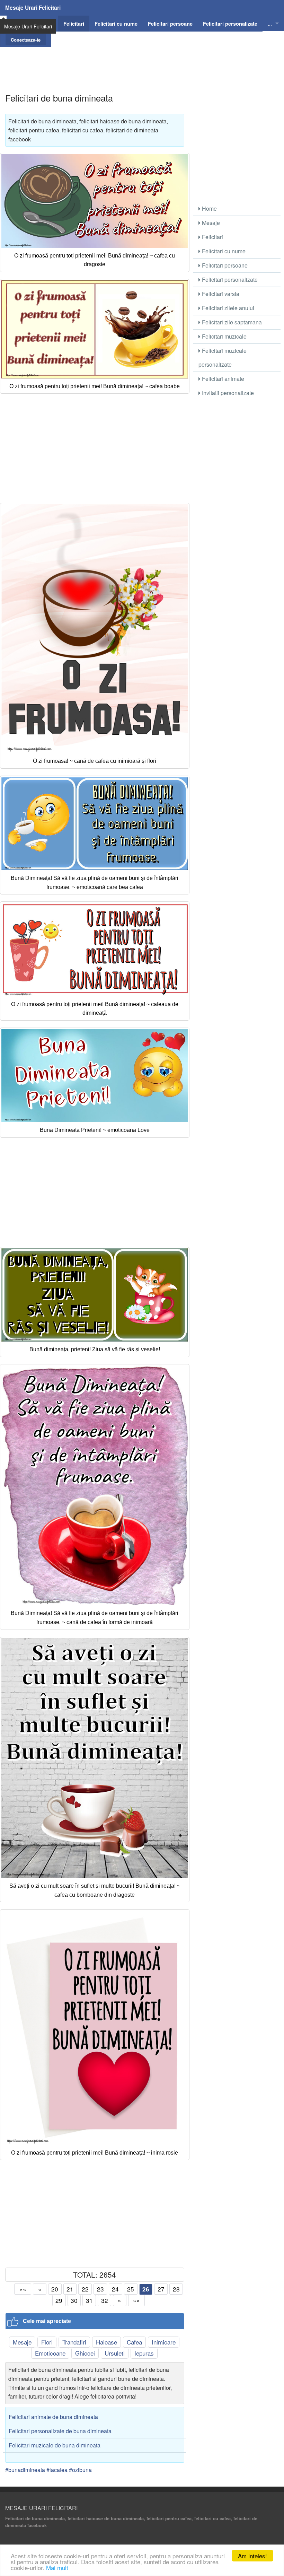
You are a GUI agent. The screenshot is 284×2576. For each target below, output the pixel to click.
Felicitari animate (222, 379)
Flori (47, 2342)
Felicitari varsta (220, 294)
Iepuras (144, 2353)
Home (209, 208)
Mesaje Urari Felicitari (33, 8)
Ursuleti (115, 2353)
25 (131, 2289)
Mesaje (22, 2342)
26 (146, 2289)
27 (161, 2289)
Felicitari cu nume (223, 251)
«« (23, 2289)
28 (176, 2289)
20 (55, 2289)
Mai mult (57, 2568)
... (270, 23)
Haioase (106, 2342)
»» (136, 2300)
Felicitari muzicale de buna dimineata (55, 2445)
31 (89, 2300)
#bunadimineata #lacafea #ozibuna (48, 2470)
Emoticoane (50, 2353)
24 (115, 2289)
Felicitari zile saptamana (231, 322)
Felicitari (212, 237)
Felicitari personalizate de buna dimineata (60, 2431)
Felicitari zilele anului (227, 308)
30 (74, 2300)
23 (100, 2289)
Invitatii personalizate (227, 393)
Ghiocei (85, 2353)
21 (70, 2289)
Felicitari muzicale (224, 336)
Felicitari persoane (224, 265)
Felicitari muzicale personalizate (223, 357)
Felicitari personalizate (229, 280)
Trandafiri (74, 2342)
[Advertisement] (142, 63)
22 (85, 2289)
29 (59, 2300)
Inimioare (164, 2342)
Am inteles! (252, 2556)
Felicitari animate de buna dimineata (53, 2417)
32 (105, 2300)
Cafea (134, 2342)
